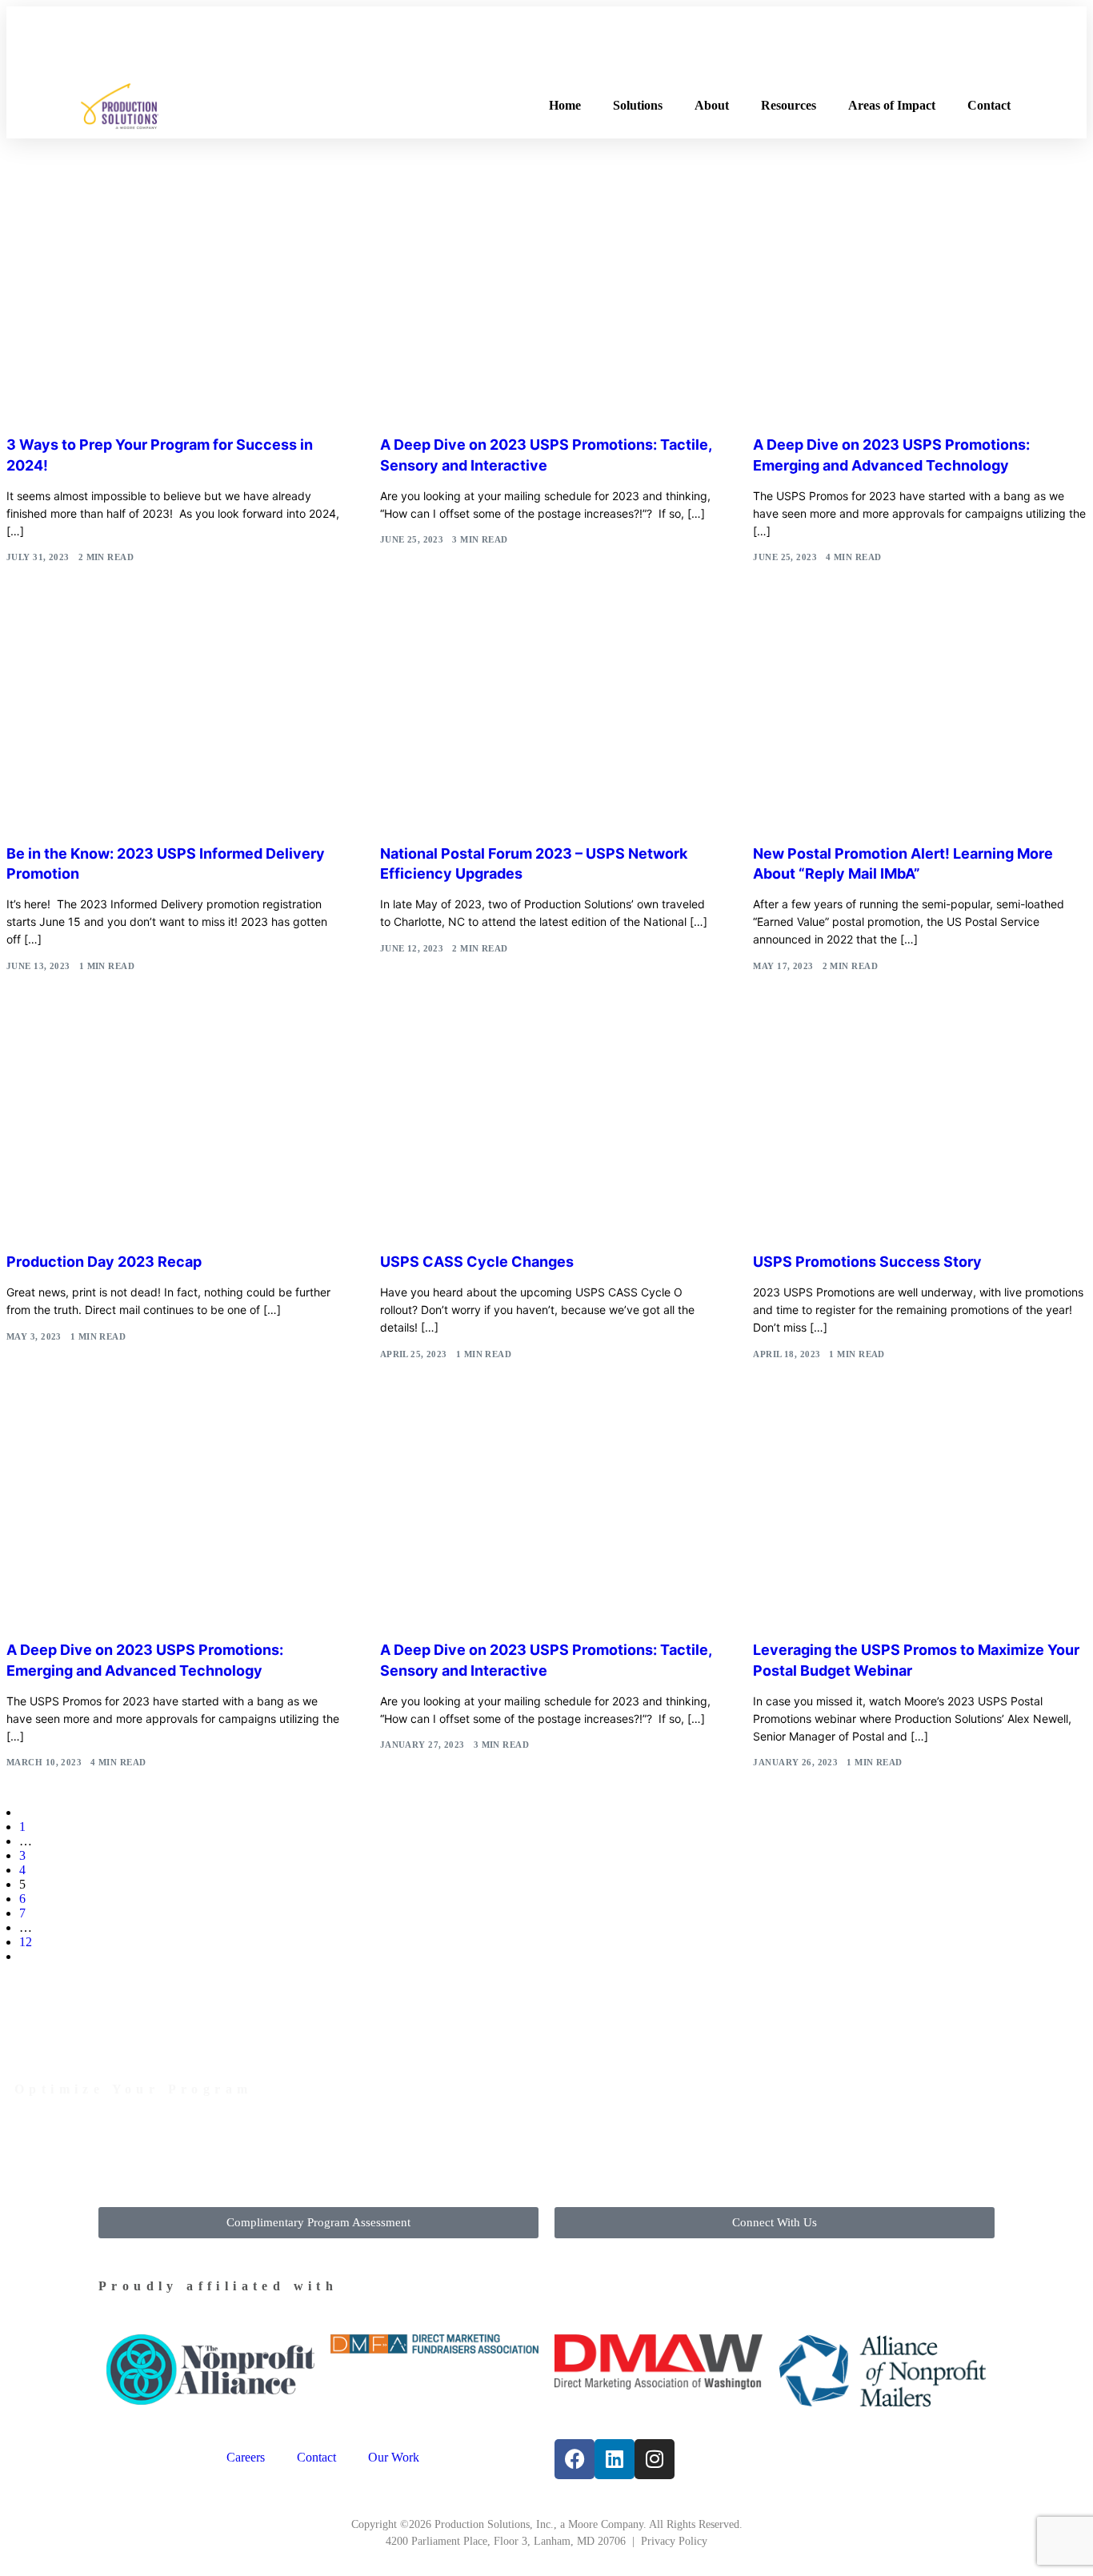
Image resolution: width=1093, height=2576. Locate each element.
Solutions (638, 105)
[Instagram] (655, 2459)
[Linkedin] (615, 2459)
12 (26, 1942)
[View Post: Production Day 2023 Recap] (173, 1131)
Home (565, 105)
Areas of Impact (892, 105)
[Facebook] (575, 2459)
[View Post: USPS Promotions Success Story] (920, 1131)
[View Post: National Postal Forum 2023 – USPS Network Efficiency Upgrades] (547, 722)
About (712, 105)
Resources (789, 105)
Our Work (394, 2457)
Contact (989, 105)
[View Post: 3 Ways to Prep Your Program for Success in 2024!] (173, 313)
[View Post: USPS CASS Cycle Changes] (547, 1131)
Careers (246, 2457)
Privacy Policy (674, 2541)
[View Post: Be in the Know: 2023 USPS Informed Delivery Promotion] (173, 722)
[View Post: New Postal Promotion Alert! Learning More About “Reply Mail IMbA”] (920, 722)
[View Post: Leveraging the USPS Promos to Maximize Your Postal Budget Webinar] (920, 1519)
